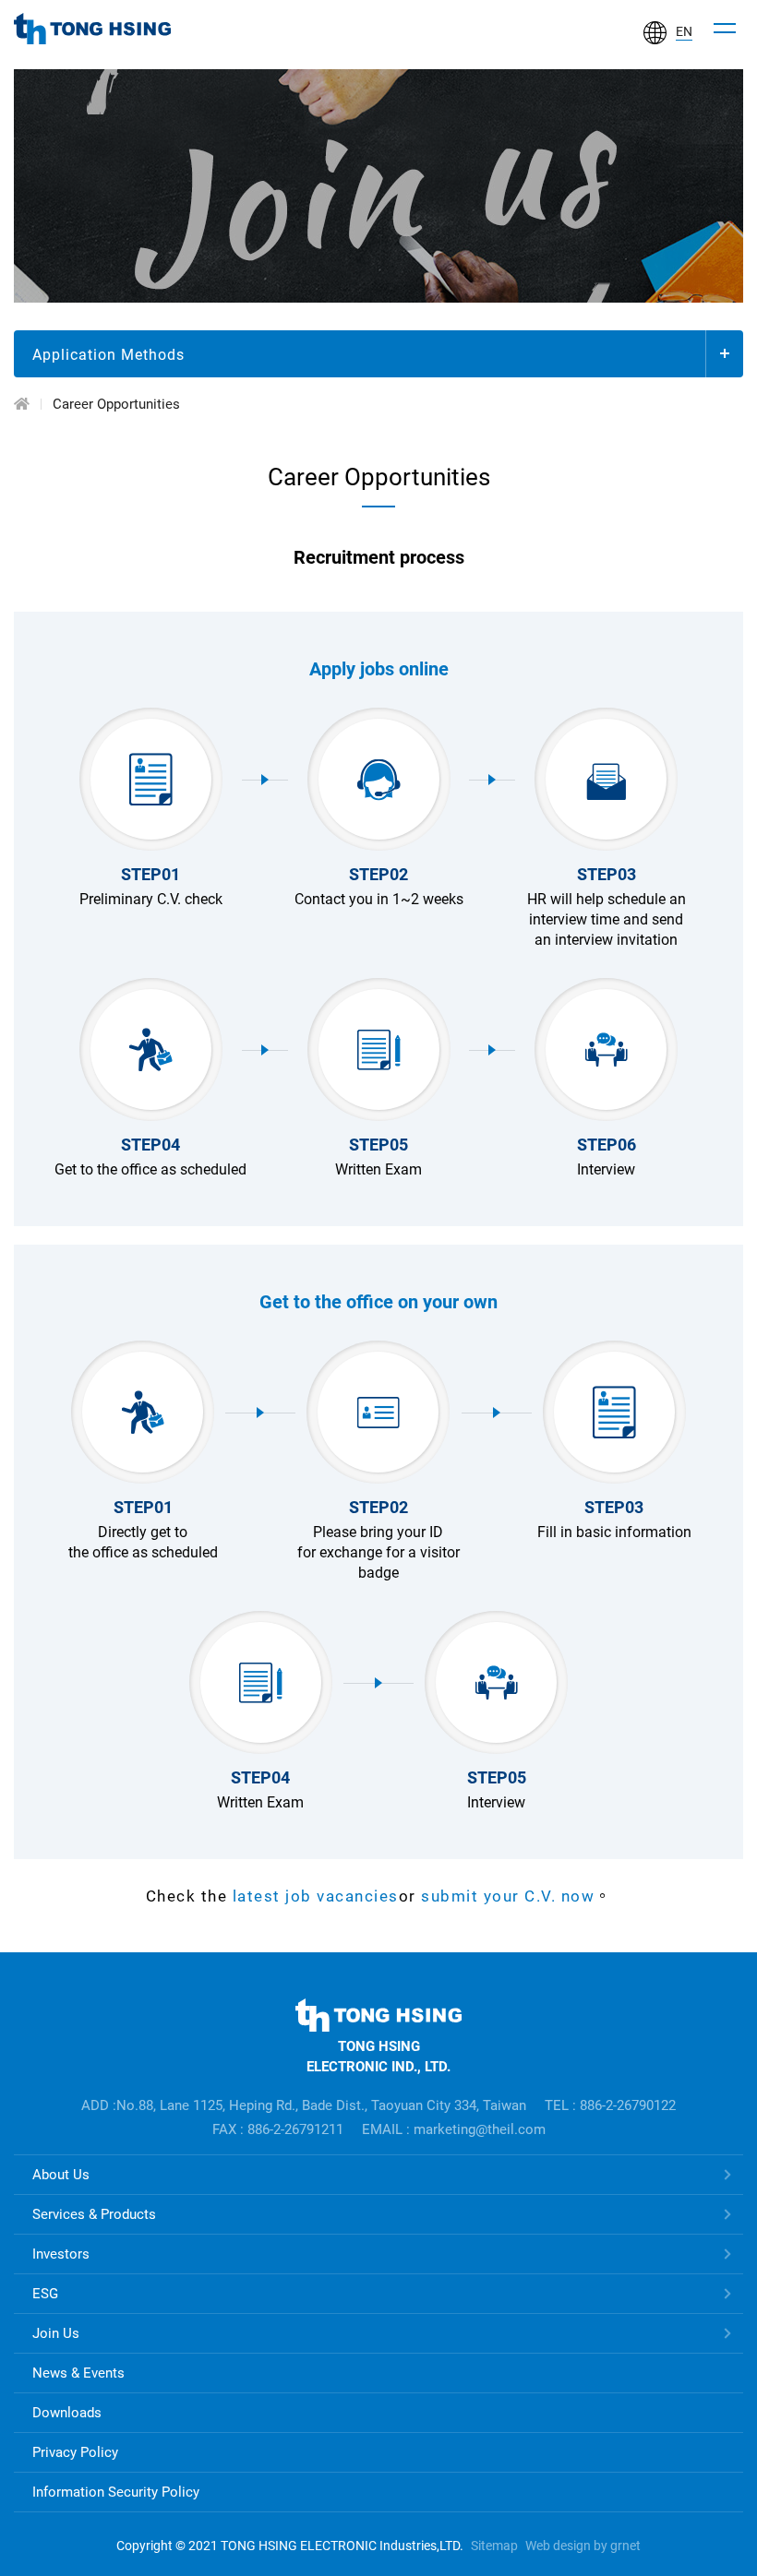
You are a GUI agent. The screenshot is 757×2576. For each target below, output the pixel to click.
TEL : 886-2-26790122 (610, 2105)
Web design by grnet (583, 2546)
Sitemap (494, 2546)
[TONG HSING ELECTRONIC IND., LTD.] (92, 29)
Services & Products (94, 2214)
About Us (61, 2175)
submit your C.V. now (506, 1896)
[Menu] (725, 29)
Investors (61, 2254)
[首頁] (22, 404)
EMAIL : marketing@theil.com (454, 2129)
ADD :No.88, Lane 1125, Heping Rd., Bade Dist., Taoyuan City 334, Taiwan (304, 2105)
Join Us (56, 2333)
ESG (45, 2294)
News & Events (78, 2373)
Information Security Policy (116, 2492)
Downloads (67, 2413)
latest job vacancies (316, 1896)
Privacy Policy (75, 2452)
